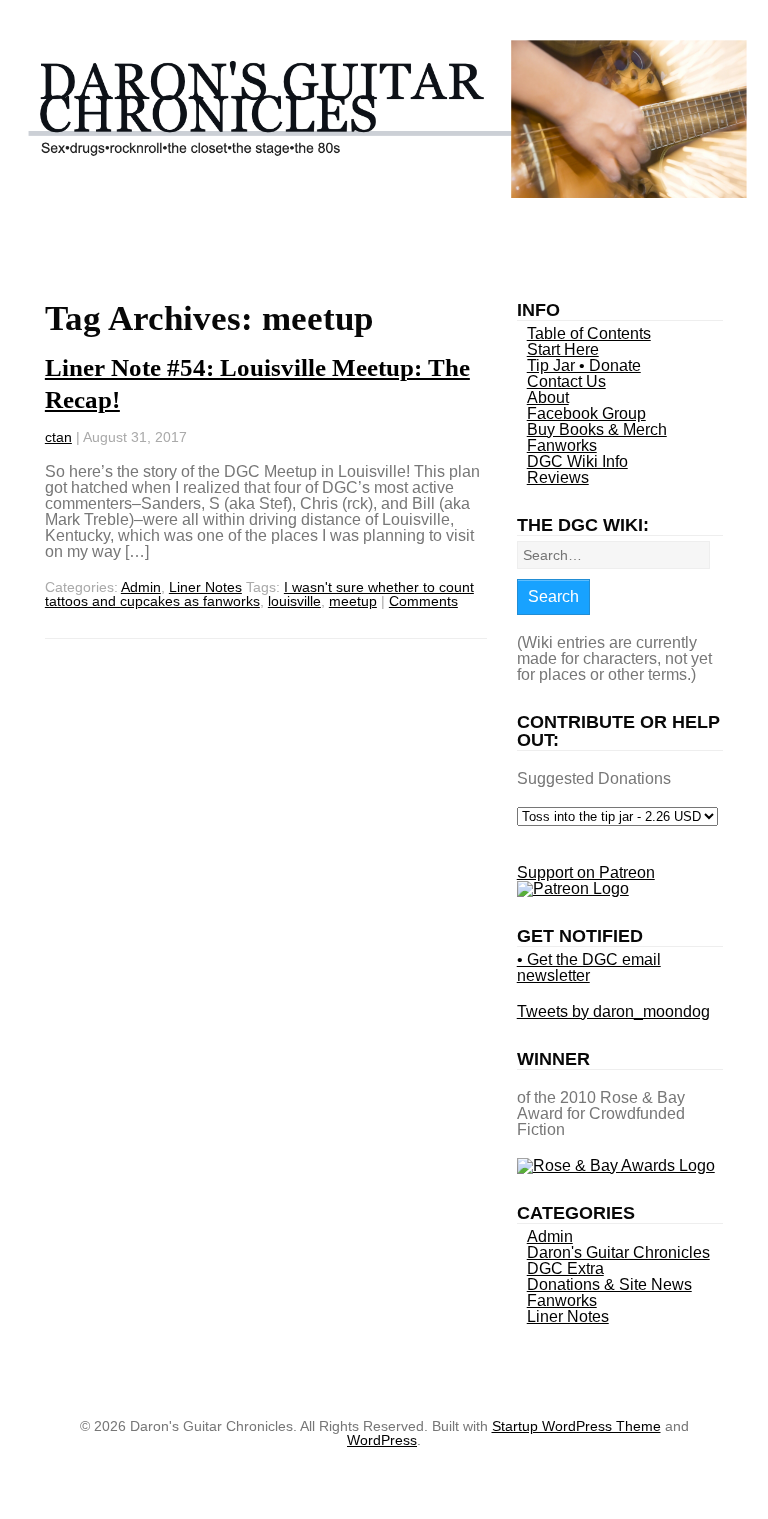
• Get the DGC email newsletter (589, 967)
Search (553, 596)
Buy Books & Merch (597, 429)
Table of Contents (589, 333)
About (548, 397)
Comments (423, 601)
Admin (141, 587)
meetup (353, 601)
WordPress (382, 1440)
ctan (58, 437)
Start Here (563, 349)
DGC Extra (565, 1268)
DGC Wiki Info (577, 461)
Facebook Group (586, 413)
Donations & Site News (609, 1284)
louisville (294, 601)
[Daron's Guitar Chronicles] (383, 190)
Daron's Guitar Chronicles (618, 1252)
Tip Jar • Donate (584, 365)
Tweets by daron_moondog (613, 1011)
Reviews (558, 477)
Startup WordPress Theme (576, 1426)
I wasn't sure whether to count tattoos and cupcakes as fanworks (259, 594)
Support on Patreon (586, 872)
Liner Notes (205, 587)
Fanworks (562, 445)
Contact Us (566, 381)
